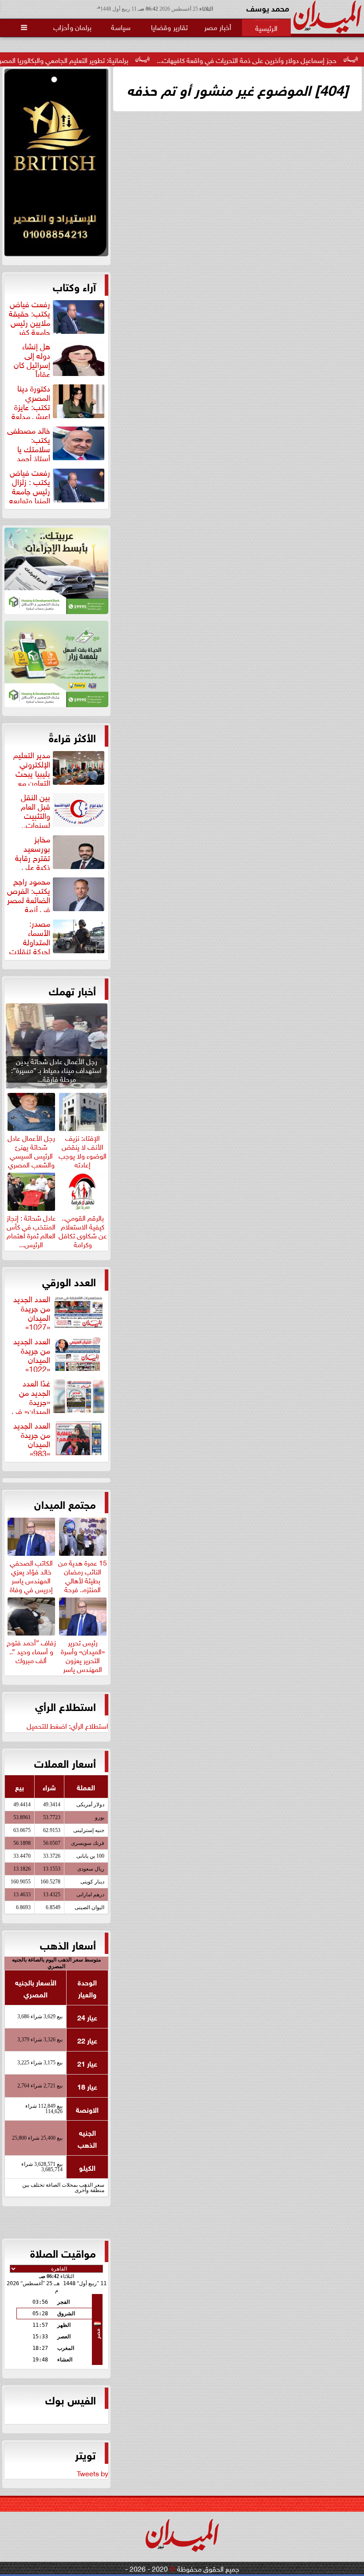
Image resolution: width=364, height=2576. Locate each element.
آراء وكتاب (74, 286)
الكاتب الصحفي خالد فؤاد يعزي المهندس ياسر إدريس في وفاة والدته (31, 1579)
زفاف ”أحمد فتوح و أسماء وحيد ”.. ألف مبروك (31, 1650)
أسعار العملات (65, 1762)
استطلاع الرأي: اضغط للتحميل (67, 1725)
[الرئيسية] (266, 27)
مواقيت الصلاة (63, 2252)
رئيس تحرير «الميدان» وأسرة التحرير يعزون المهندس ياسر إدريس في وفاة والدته (83, 1663)
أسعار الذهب (68, 1944)
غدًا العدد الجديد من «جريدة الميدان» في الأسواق (59, 1396)
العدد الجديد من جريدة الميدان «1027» (32, 1311)
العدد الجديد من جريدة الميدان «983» (32, 1438)
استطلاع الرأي (65, 1706)
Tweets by (93, 2473)
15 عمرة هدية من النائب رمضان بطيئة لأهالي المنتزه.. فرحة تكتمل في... (83, 1579)
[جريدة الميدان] (56, 165)
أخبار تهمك (72, 990)
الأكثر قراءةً (72, 737)
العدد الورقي (69, 1281)
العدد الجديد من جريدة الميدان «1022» (32, 1354)
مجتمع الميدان (65, 1503)
